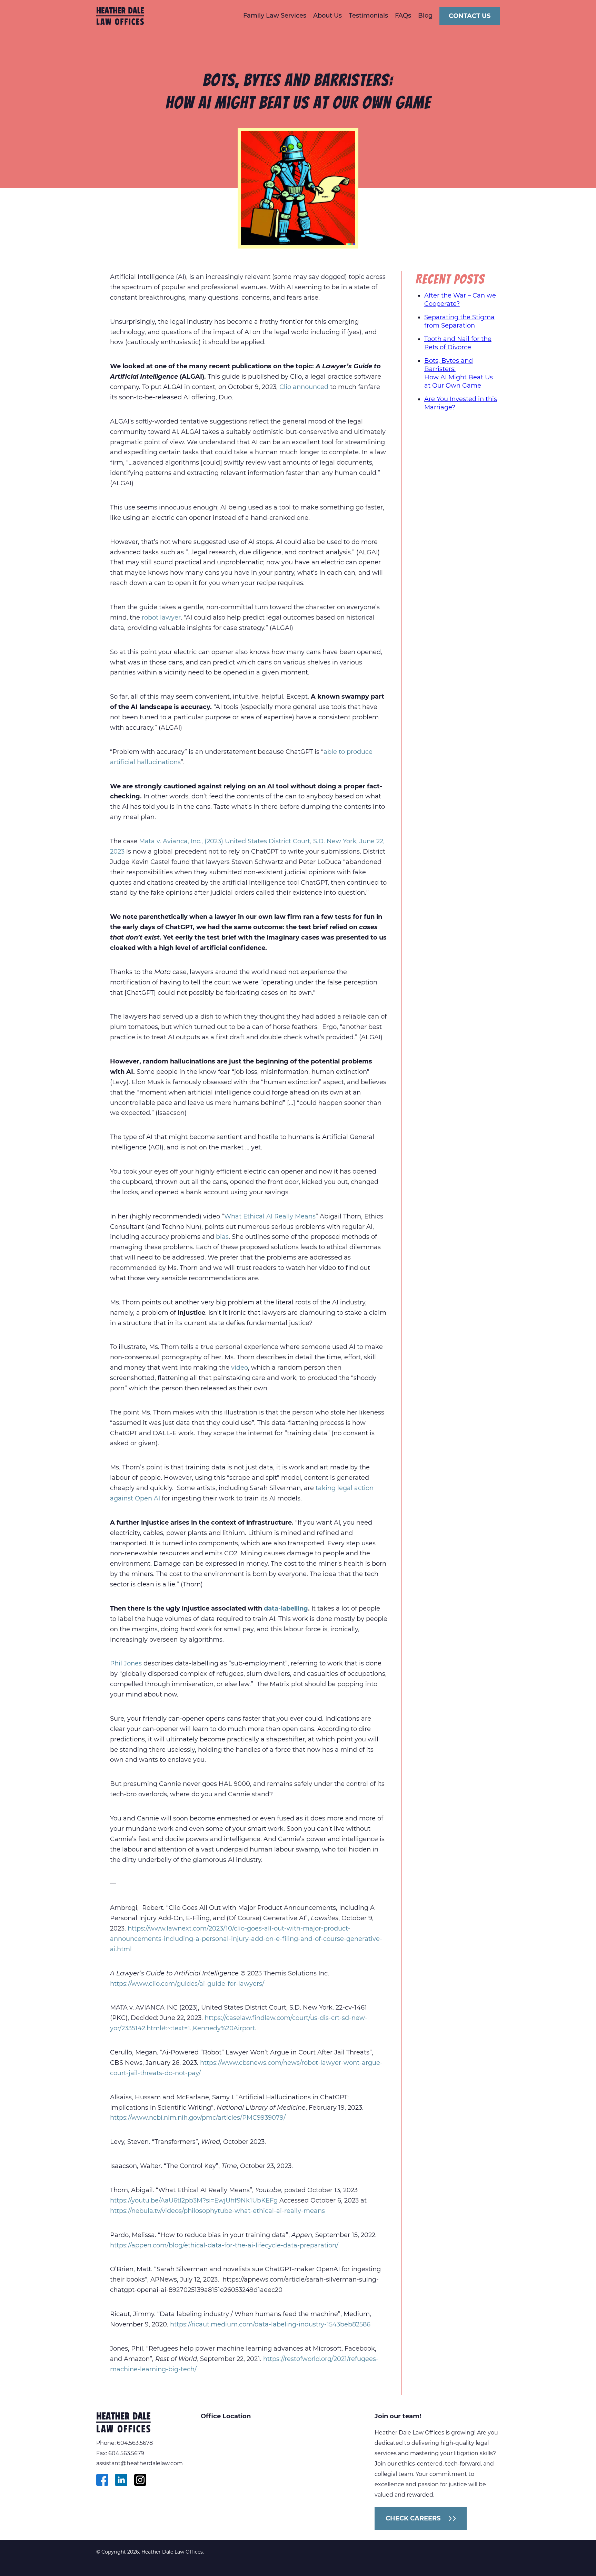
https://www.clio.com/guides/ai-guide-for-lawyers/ (187, 1984)
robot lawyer (161, 618)
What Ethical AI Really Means (270, 1216)
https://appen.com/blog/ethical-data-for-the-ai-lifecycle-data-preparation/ (224, 2245)
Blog (425, 16)
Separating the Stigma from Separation (459, 321)
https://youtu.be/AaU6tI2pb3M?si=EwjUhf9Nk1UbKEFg (194, 2200)
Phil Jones (126, 1663)
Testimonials (368, 16)
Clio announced (304, 387)
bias (222, 1237)
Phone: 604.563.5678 (125, 2443)
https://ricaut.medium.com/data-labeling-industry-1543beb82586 (270, 2324)
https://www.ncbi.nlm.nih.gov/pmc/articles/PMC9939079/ (198, 2118)
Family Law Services (275, 16)
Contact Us (470, 16)
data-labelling (286, 1608)
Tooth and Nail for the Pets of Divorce (458, 343)
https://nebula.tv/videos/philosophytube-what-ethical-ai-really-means (217, 2211)
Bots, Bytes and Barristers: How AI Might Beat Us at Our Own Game (459, 373)
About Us (327, 16)
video (240, 1368)
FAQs (403, 16)
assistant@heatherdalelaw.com (140, 2463)
